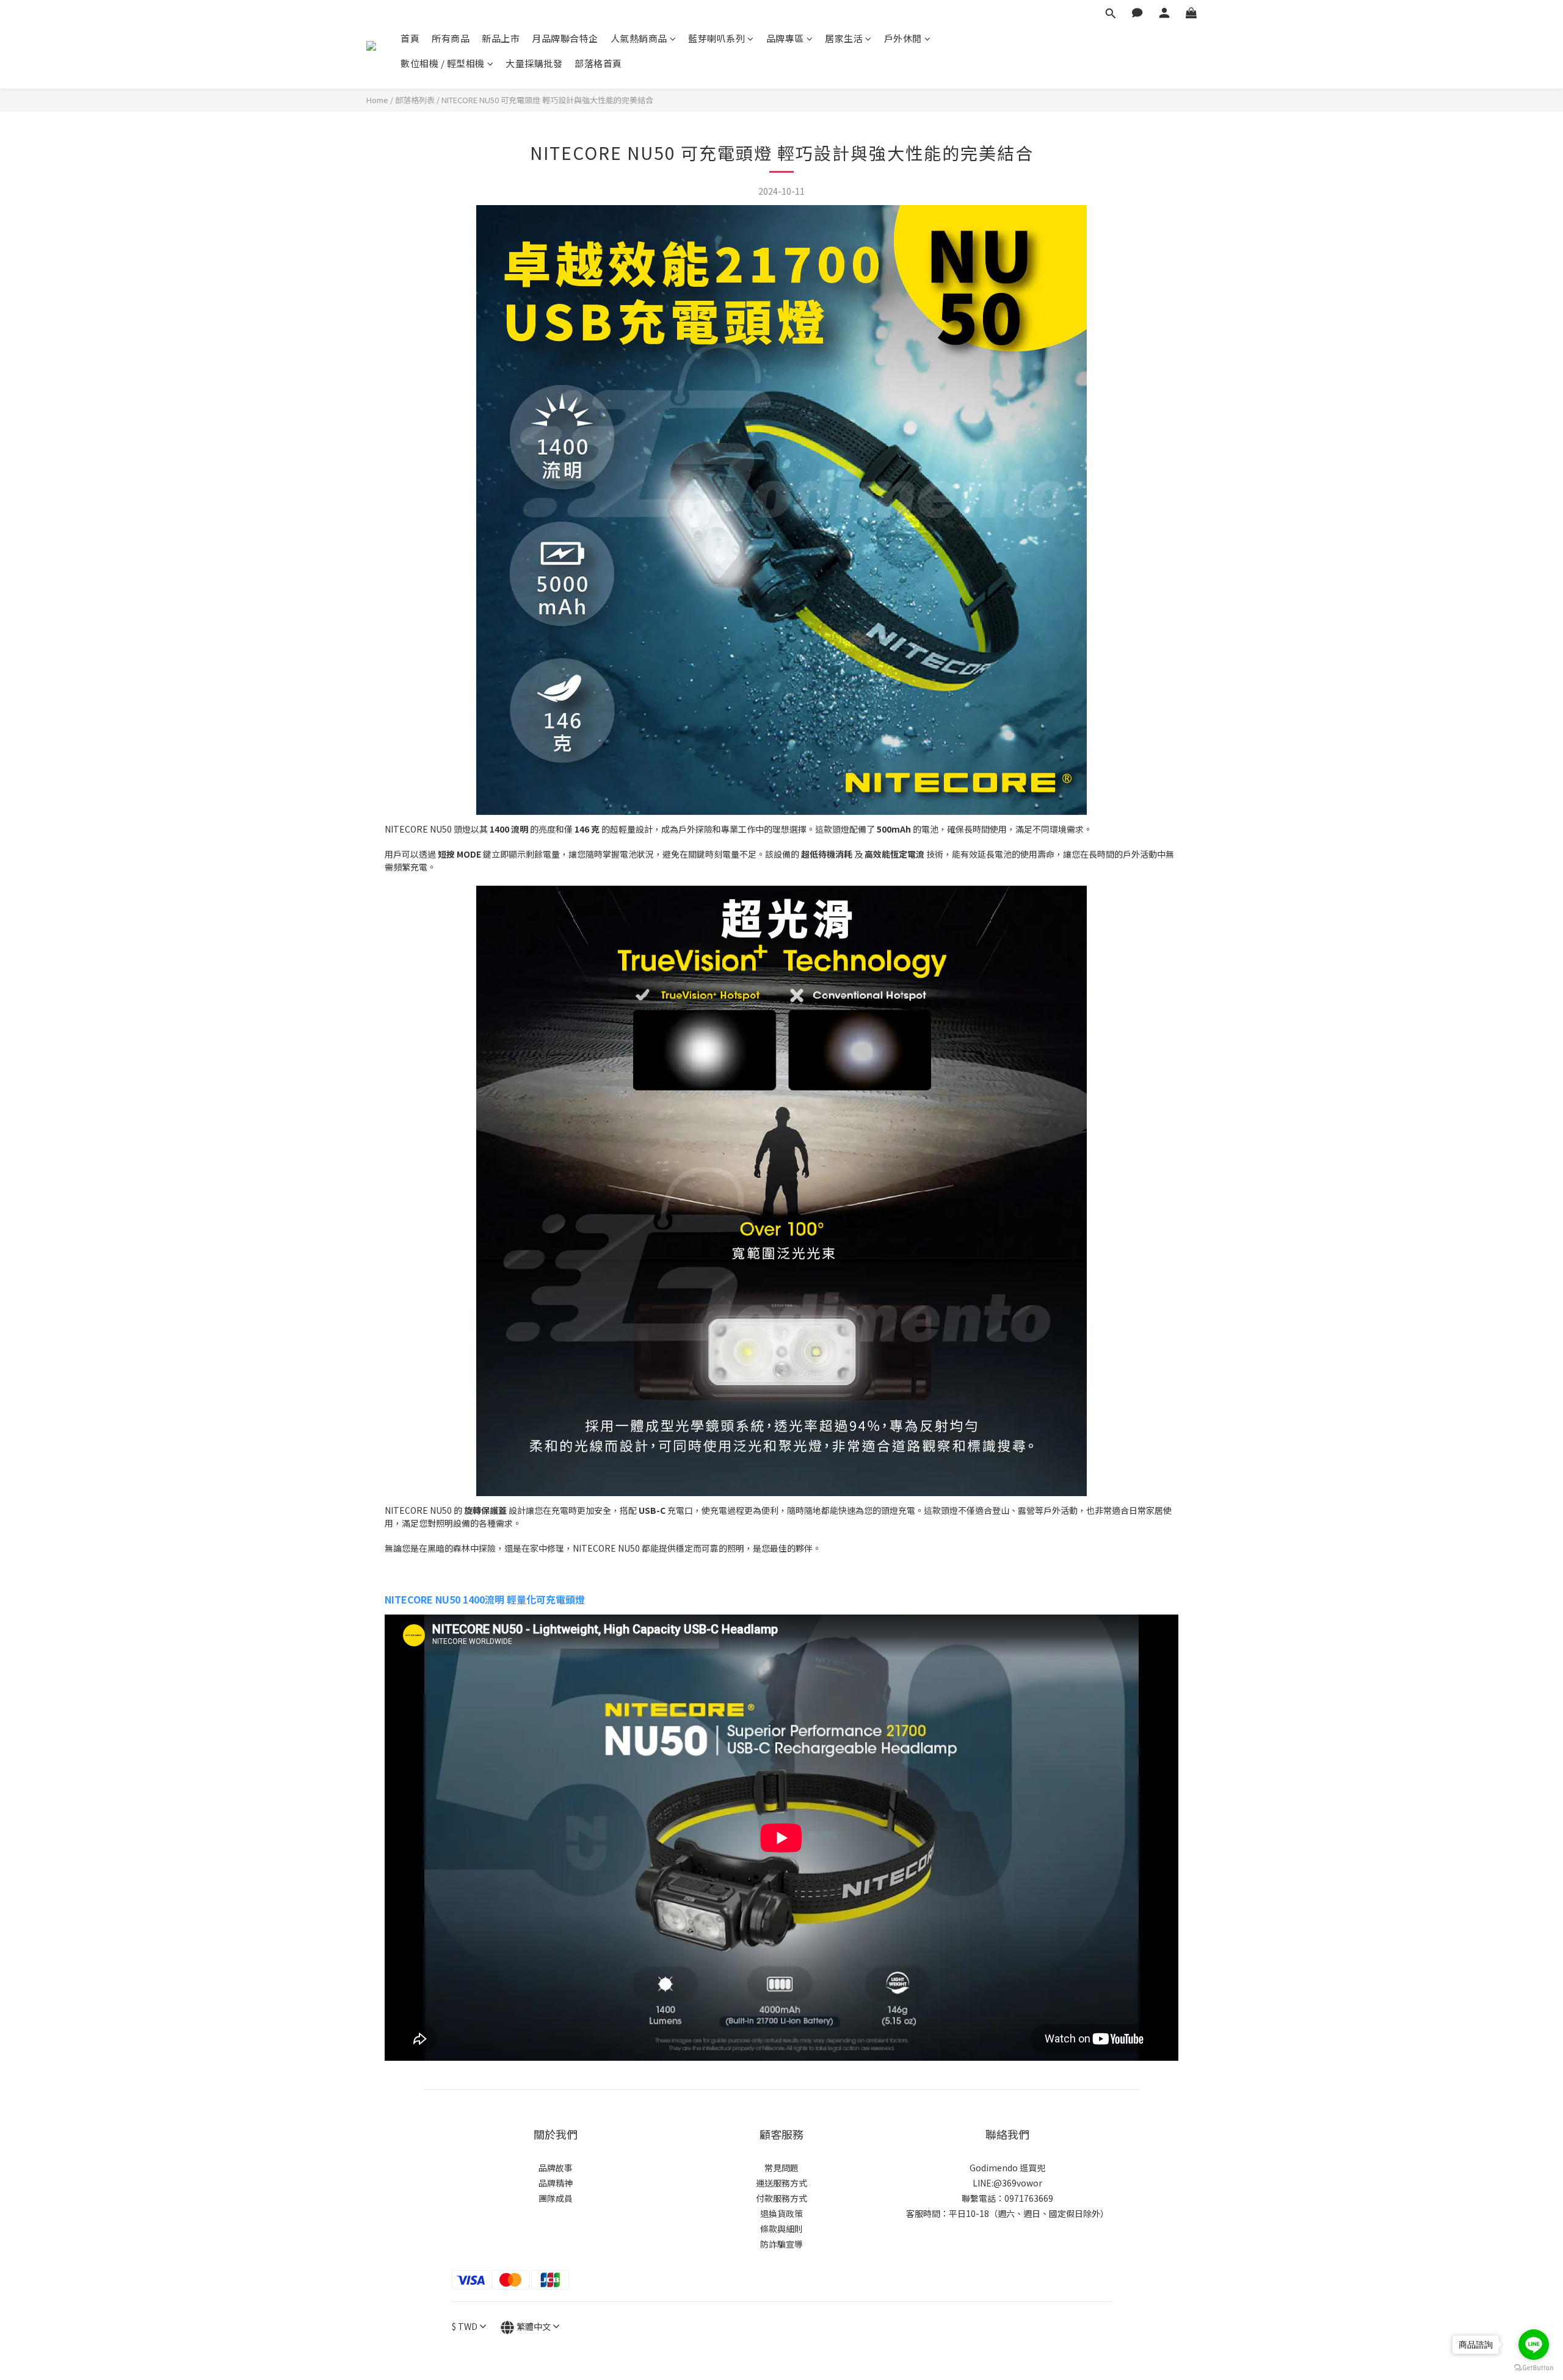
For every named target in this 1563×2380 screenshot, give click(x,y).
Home (377, 100)
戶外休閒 (903, 38)
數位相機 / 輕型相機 (443, 63)
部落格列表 (415, 100)
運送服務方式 (781, 2183)
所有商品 (451, 38)
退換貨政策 (781, 2213)
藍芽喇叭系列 (716, 38)
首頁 (410, 38)
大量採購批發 (534, 63)
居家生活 (844, 38)
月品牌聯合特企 (565, 38)
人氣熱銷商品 (639, 38)
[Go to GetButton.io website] (1534, 2368)
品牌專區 (785, 38)
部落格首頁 (598, 63)
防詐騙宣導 (781, 2244)
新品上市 (501, 38)
